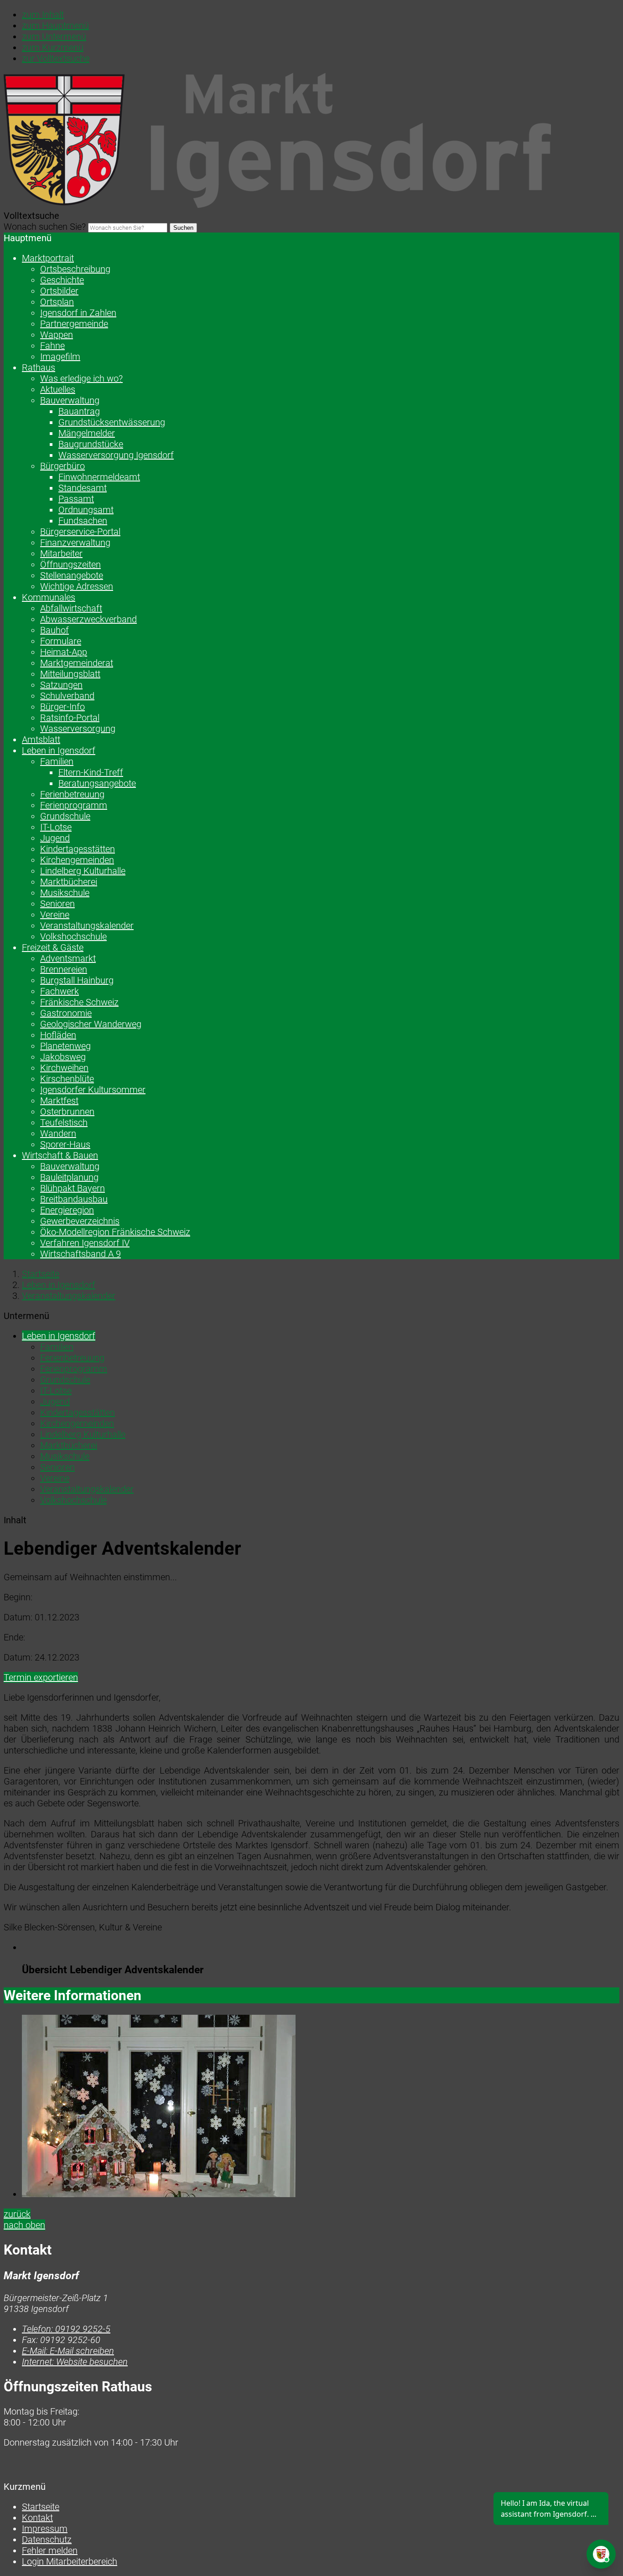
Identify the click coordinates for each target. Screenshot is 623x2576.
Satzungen (61, 685)
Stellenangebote (72, 575)
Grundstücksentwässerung (112, 422)
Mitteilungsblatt (70, 674)
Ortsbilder (59, 291)
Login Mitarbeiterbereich (70, 2561)
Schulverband (67, 696)
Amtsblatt (41, 740)
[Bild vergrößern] (321, 2107)
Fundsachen (83, 521)
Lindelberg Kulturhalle (83, 871)
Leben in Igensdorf (59, 750)
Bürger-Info (62, 707)
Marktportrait (48, 258)
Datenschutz (47, 2540)
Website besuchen (75, 2362)
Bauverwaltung (70, 400)
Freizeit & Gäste (53, 947)
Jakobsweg (63, 1057)
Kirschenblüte (67, 1079)
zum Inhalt (43, 15)
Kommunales (49, 597)
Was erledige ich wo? (81, 378)
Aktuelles (58, 389)
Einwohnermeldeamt (99, 477)
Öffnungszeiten (70, 564)
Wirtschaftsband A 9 (80, 1254)
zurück (17, 2214)
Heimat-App (64, 652)
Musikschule (65, 893)
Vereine (55, 915)
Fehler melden (50, 2550)
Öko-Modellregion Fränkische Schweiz (115, 1232)
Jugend (55, 838)
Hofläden (58, 1035)
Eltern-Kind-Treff (91, 772)
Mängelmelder (87, 433)
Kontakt (37, 2518)
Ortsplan (57, 302)
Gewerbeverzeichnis (80, 1221)
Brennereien (64, 969)
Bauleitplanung (69, 1177)
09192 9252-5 (66, 2329)
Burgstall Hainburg (77, 980)
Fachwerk (60, 991)
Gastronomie (66, 1013)
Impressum (45, 2529)
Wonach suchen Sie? (45, 227)
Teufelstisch (64, 1122)
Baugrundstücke (91, 444)
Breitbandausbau (74, 1199)
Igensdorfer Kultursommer (93, 1090)
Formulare (61, 641)
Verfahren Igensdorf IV (85, 1243)
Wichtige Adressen (77, 586)
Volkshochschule (73, 936)
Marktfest (59, 1101)
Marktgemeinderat (77, 663)
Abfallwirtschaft (71, 608)
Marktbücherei (69, 882)
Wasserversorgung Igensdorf (116, 455)
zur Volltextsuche (56, 58)
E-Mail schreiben (68, 2351)
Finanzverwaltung (75, 543)
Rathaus (39, 367)
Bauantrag (79, 411)
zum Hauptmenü (55, 26)
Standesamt (83, 488)
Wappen (57, 335)
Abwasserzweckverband (88, 619)
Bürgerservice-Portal (80, 532)
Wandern (58, 1133)
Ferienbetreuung (72, 794)
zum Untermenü (54, 36)
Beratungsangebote (97, 783)
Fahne (52, 346)
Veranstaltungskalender (87, 926)
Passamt (76, 499)
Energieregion (67, 1210)
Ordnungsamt (86, 510)
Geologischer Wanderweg (91, 1024)
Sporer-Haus (65, 1144)
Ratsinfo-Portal (70, 718)
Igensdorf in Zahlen (78, 313)
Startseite (41, 1274)
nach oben (24, 2225)
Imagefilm (60, 357)
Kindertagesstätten (78, 849)
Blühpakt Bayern (73, 1188)
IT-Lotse (56, 827)
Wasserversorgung (78, 729)
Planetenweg (65, 1046)
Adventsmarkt (68, 958)
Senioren (57, 904)
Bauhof (55, 630)
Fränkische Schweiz (79, 1002)
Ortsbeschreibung (75, 269)
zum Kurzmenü (53, 47)
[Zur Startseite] (277, 205)
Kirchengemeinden (77, 860)
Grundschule (65, 816)
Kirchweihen (64, 1068)
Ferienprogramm (74, 805)
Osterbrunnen (67, 1112)
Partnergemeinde (74, 324)
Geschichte (62, 280)
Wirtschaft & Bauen (60, 1155)
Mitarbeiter (61, 553)
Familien (57, 761)
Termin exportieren (41, 1677)
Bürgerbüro (62, 466)
